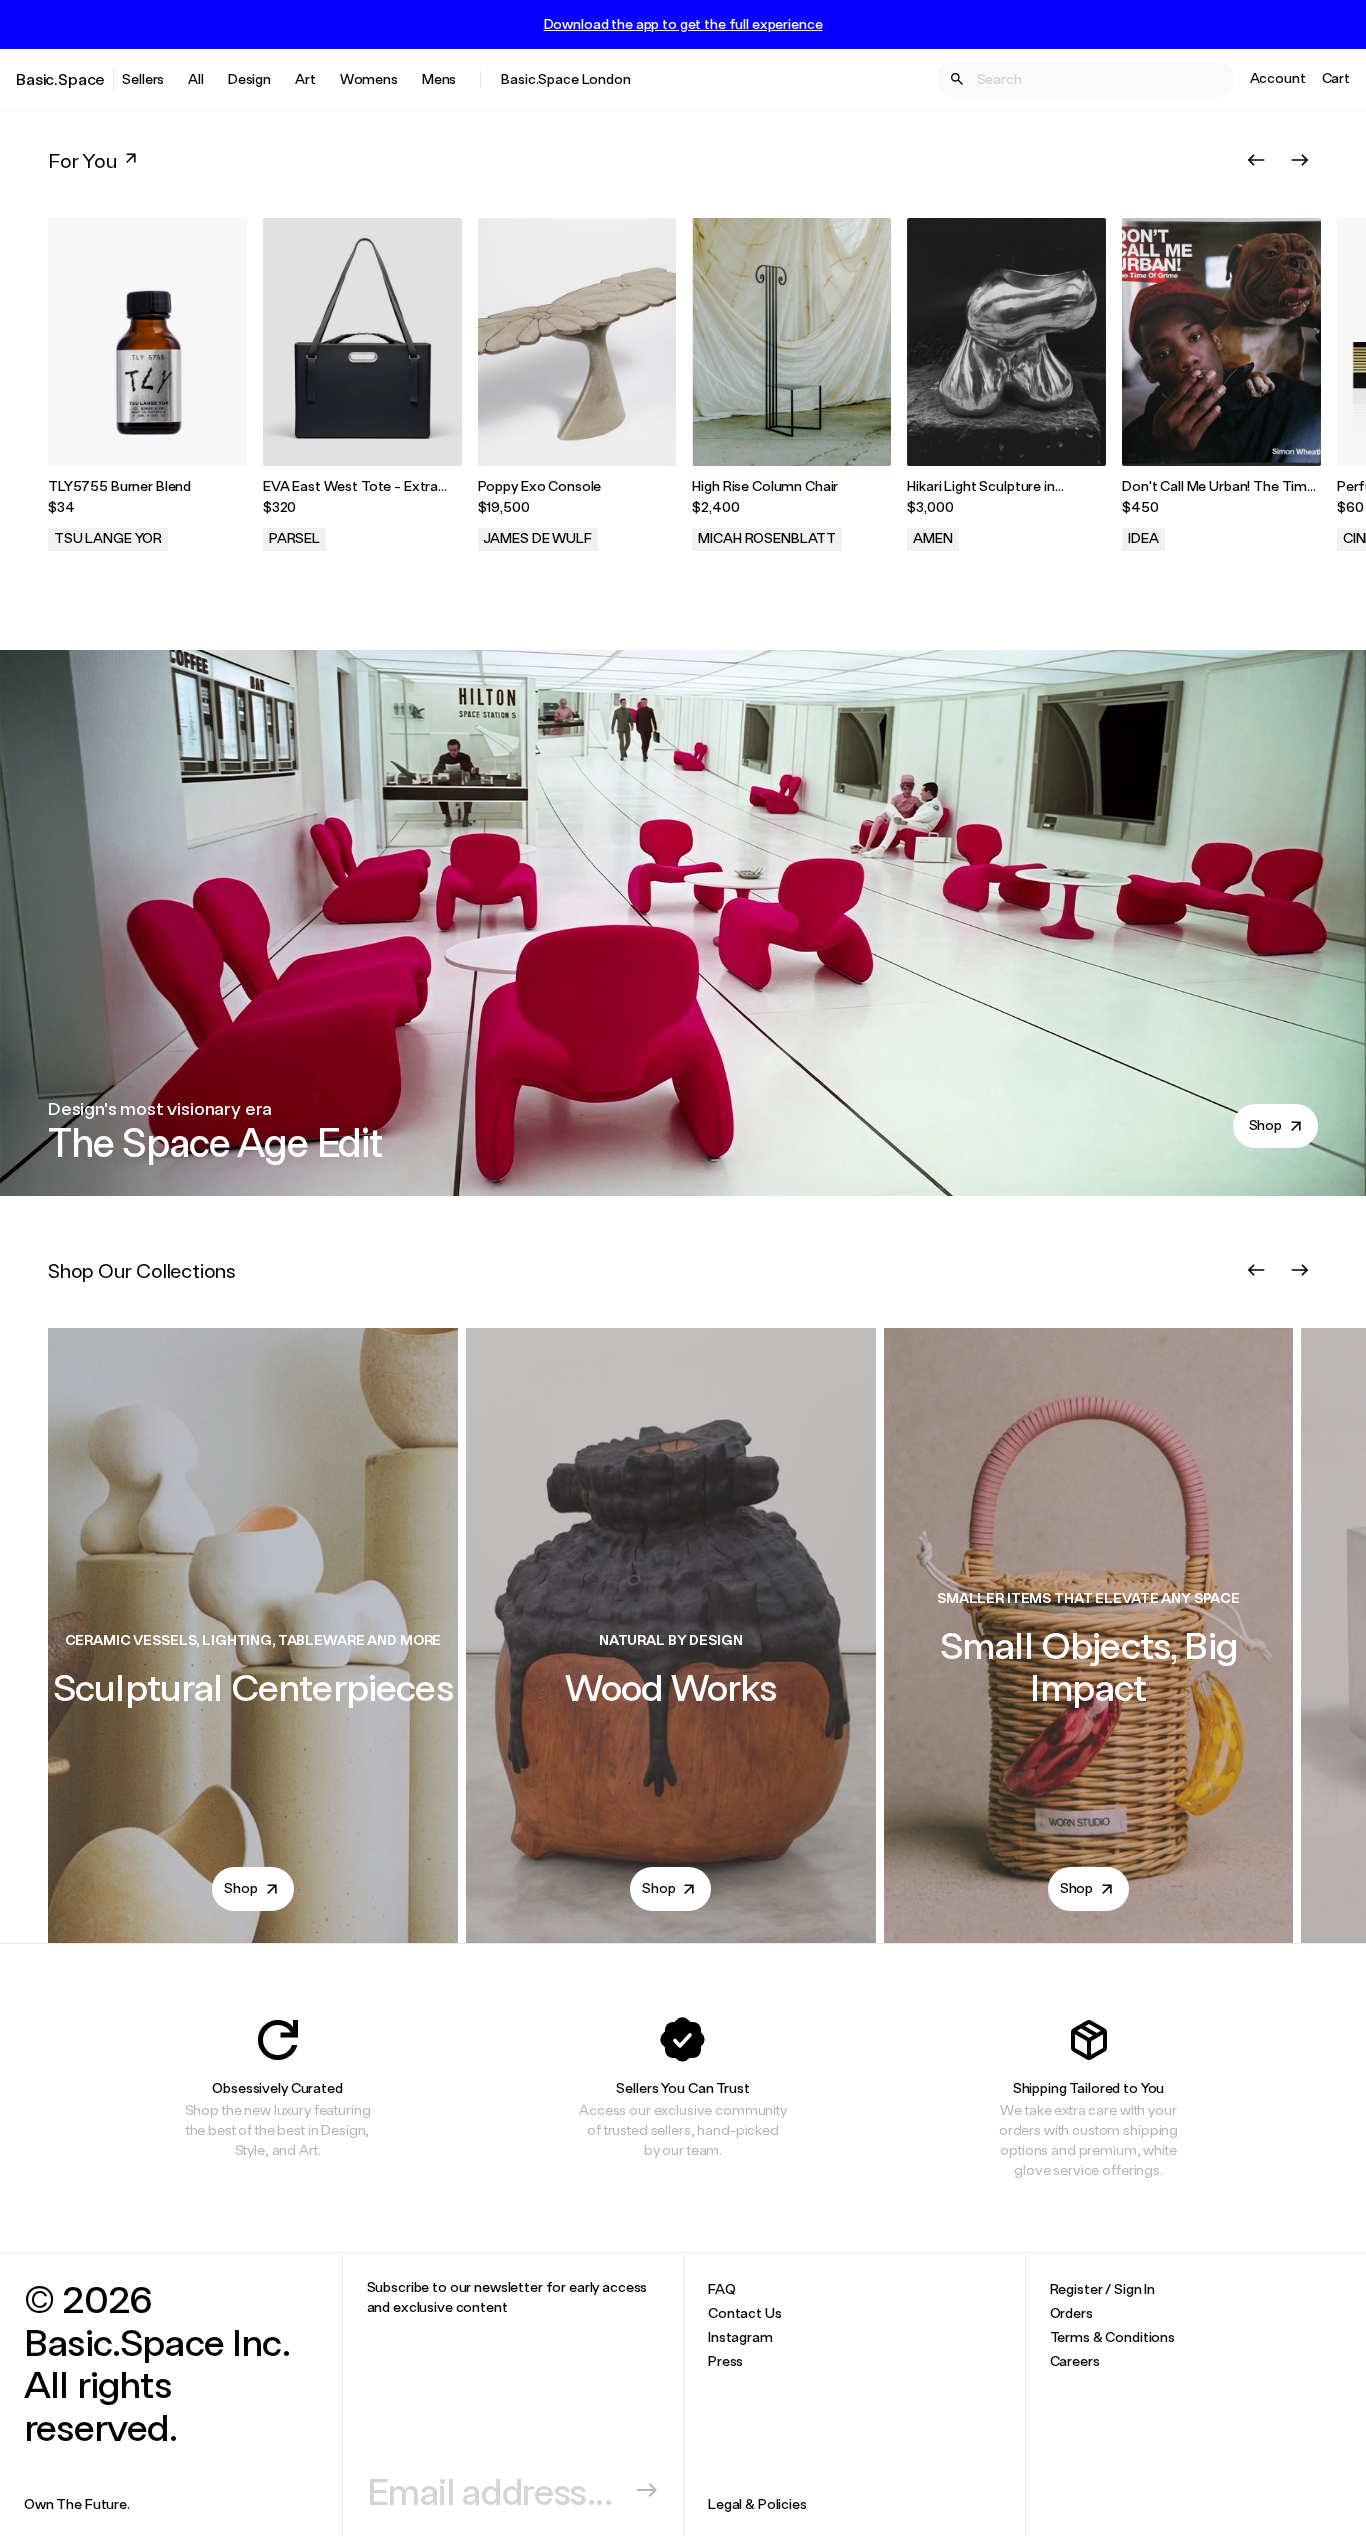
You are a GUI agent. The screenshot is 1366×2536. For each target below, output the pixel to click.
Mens (439, 78)
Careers (1075, 2360)
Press (725, 2360)
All (196, 78)
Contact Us (745, 2312)
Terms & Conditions (1112, 2336)
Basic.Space (60, 78)
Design (249, 78)
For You (82, 160)
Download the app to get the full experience (683, 24)
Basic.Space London (565, 78)
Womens (369, 78)
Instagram (740, 2336)
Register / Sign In (1102, 2288)
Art (305, 78)
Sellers (143, 78)
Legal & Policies (757, 2503)
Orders (1071, 2312)
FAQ (722, 2288)
